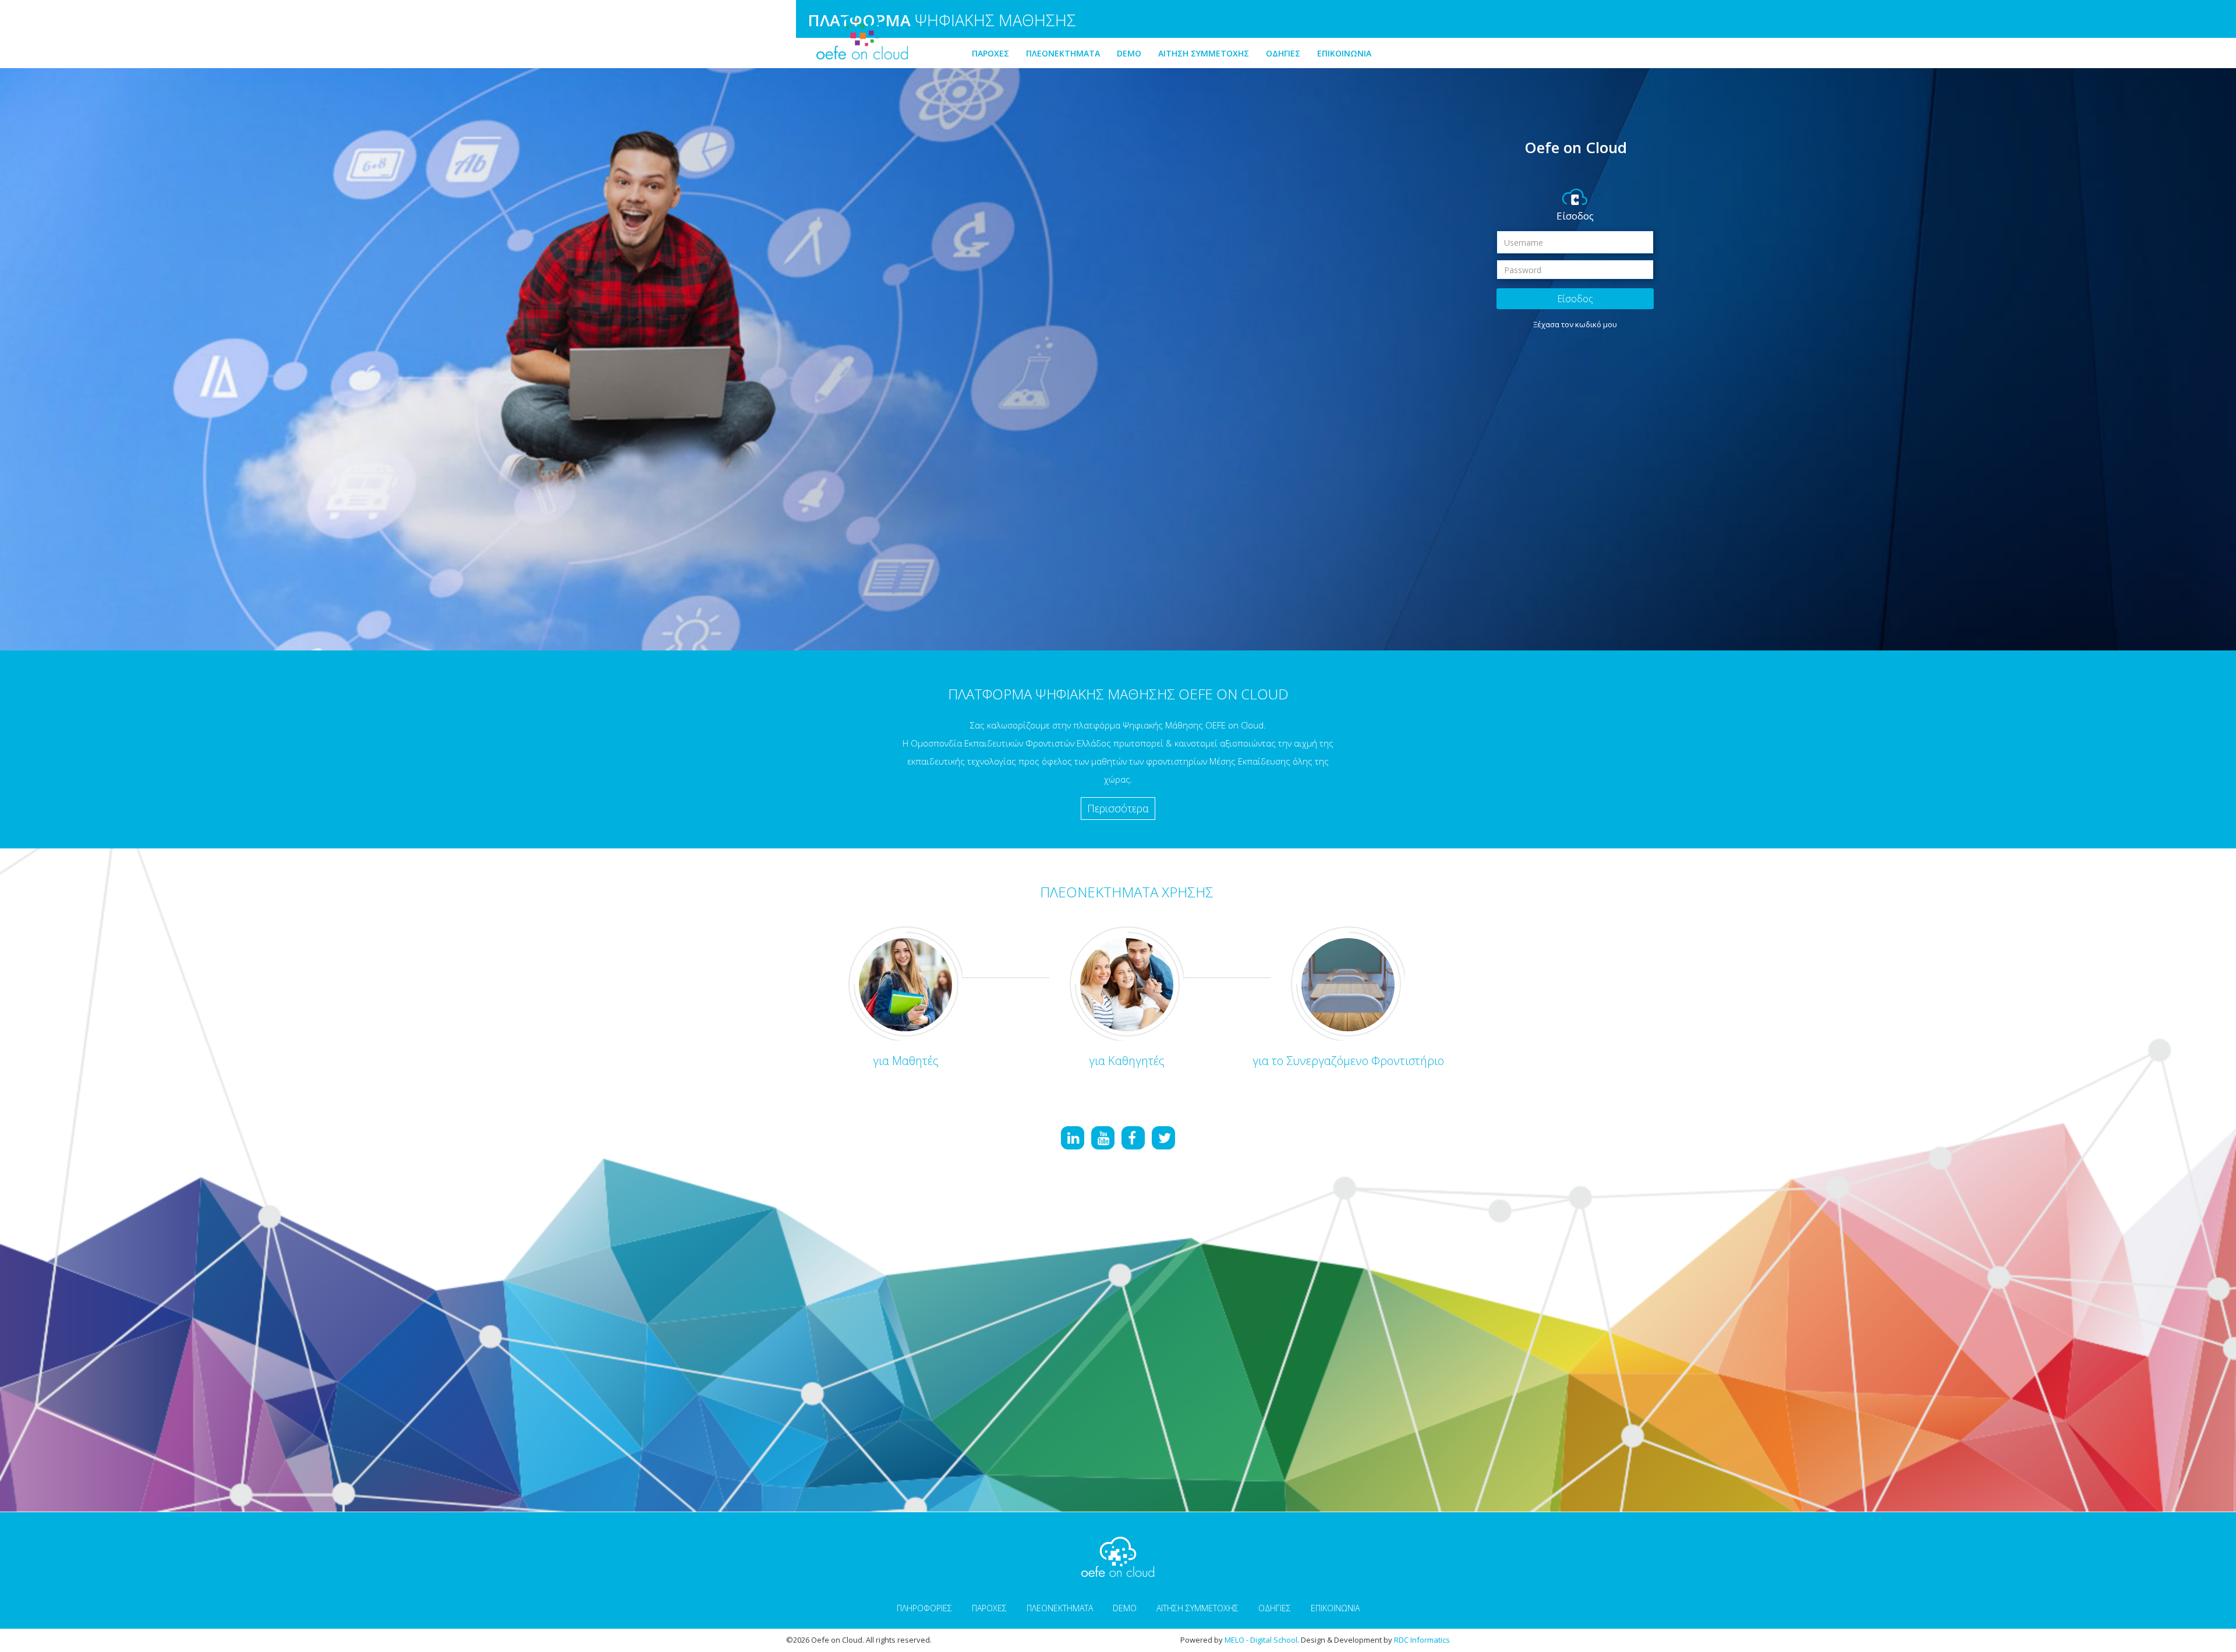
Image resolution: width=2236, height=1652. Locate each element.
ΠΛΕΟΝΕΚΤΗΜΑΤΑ (1063, 53)
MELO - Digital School (1261, 1640)
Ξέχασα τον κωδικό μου (1575, 324)
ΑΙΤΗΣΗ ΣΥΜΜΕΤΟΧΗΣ (1204, 53)
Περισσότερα (1118, 808)
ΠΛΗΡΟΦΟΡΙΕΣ (924, 1608)
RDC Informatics (1422, 1640)
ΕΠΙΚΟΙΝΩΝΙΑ (1344, 53)
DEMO (1129, 53)
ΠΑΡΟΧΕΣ (990, 53)
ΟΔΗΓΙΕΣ (1283, 53)
